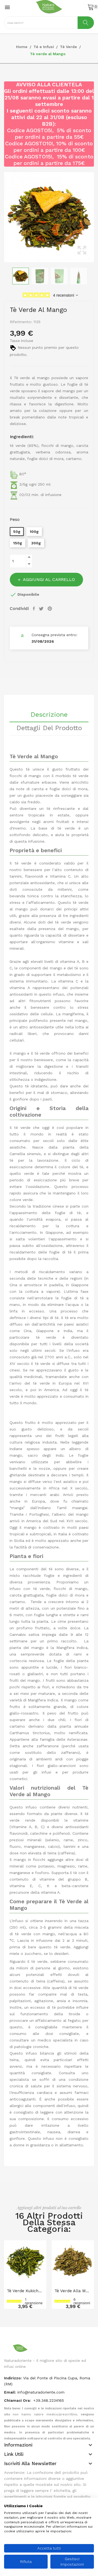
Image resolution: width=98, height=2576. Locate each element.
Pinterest (50, 609)
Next (95, 217)
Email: (10, 2392)
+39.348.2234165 (49, 2400)
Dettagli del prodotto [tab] (49, 728)
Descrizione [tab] (49, 715)
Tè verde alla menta (73, 2291)
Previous (3, 217)
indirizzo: (13, 2378)
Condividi (35, 609)
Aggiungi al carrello (49, 579)
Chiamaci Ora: (18, 2400)
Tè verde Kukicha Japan (25, 2291)
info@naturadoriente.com (41, 2392)
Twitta (42, 609)
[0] (91, 7)
